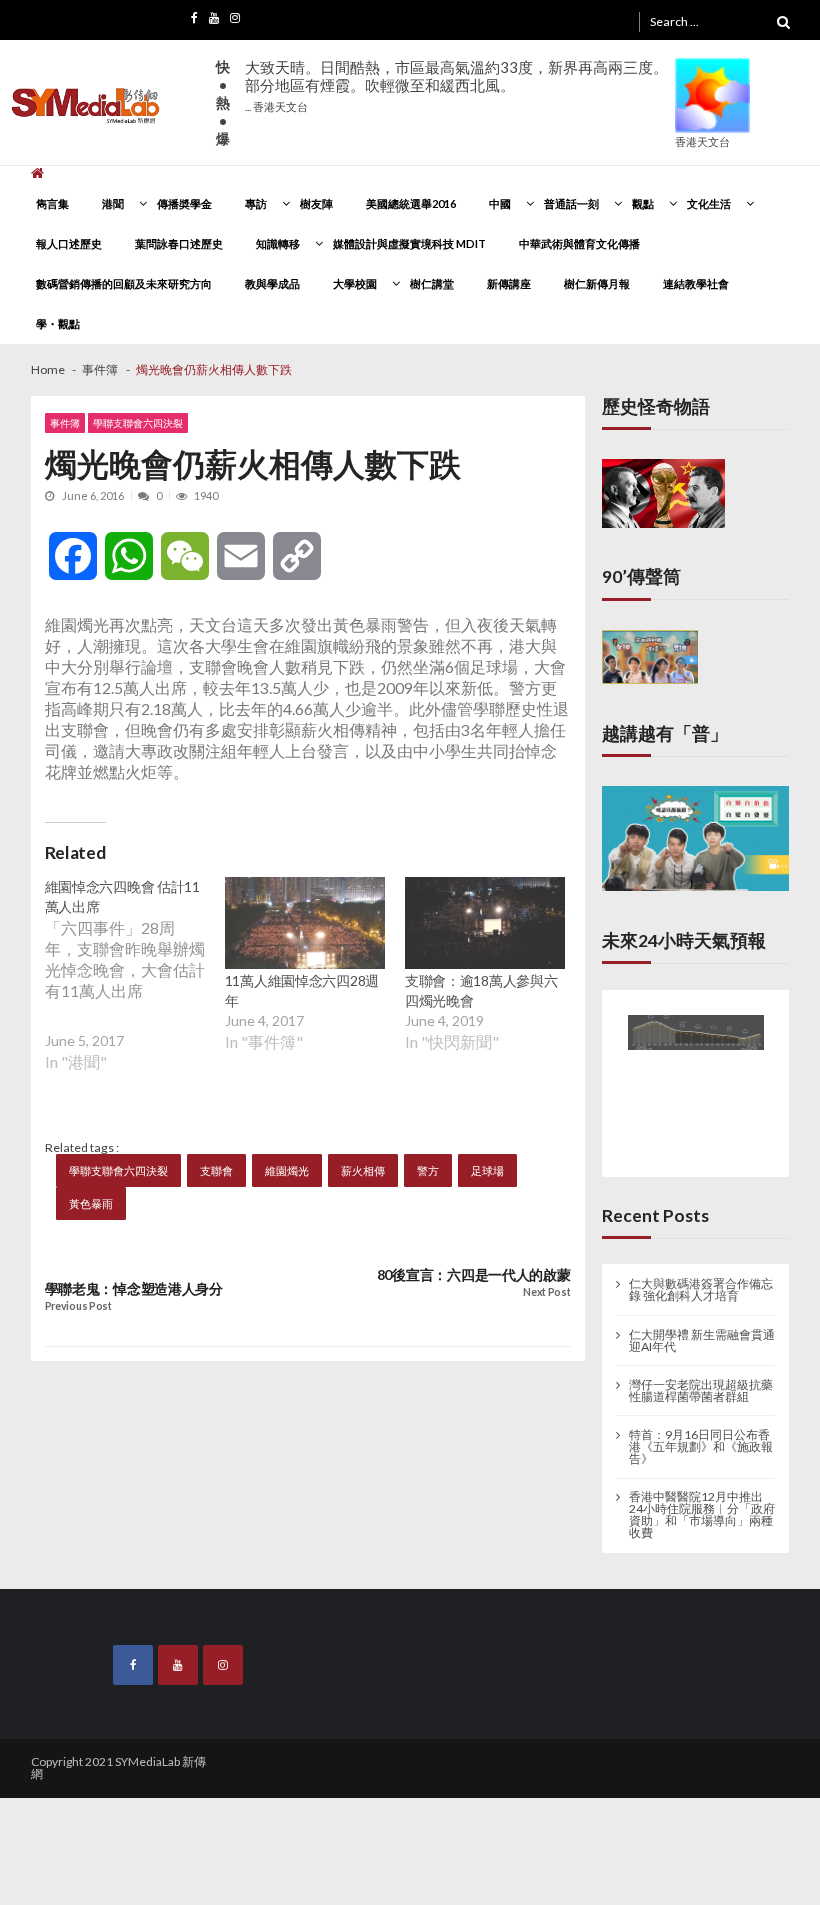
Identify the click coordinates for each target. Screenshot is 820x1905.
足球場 (487, 1170)
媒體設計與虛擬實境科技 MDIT (409, 243)
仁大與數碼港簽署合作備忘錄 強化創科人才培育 (701, 1286)
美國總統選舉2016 (411, 203)
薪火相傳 (363, 1170)
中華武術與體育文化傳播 (579, 243)
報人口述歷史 (69, 243)
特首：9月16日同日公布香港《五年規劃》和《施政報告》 (701, 1442)
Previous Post (78, 1306)
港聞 (113, 203)
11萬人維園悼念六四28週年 (302, 990)
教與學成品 (272, 283)
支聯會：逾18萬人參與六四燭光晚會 (481, 990)
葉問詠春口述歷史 (179, 243)
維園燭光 (287, 1170)
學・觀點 (58, 323)
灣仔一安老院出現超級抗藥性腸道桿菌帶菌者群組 (701, 1386)
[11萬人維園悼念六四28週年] (305, 923)
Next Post (546, 1292)
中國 (500, 203)
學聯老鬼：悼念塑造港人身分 (134, 1289)
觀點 (643, 203)
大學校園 (355, 283)
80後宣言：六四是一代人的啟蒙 (474, 1275)
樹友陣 (316, 203)
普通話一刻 (571, 203)
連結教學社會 (696, 283)
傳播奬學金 (184, 203)
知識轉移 (278, 243)
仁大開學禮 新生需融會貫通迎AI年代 (702, 1336)
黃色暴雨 (91, 1203)
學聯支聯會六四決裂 (138, 423)
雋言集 (52, 203)
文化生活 (709, 203)
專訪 (256, 203)
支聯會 (216, 1170)
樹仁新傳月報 (597, 283)
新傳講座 (509, 283)
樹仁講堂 (432, 283)
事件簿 (65, 423)
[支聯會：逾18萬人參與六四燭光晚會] (485, 923)
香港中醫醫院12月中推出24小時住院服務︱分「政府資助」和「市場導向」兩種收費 (702, 1510)
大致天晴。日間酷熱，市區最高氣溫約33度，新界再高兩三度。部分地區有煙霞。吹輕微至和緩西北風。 (456, 85)
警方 (428, 1170)
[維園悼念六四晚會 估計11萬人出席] (135, 989)
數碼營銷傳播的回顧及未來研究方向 (124, 283)
